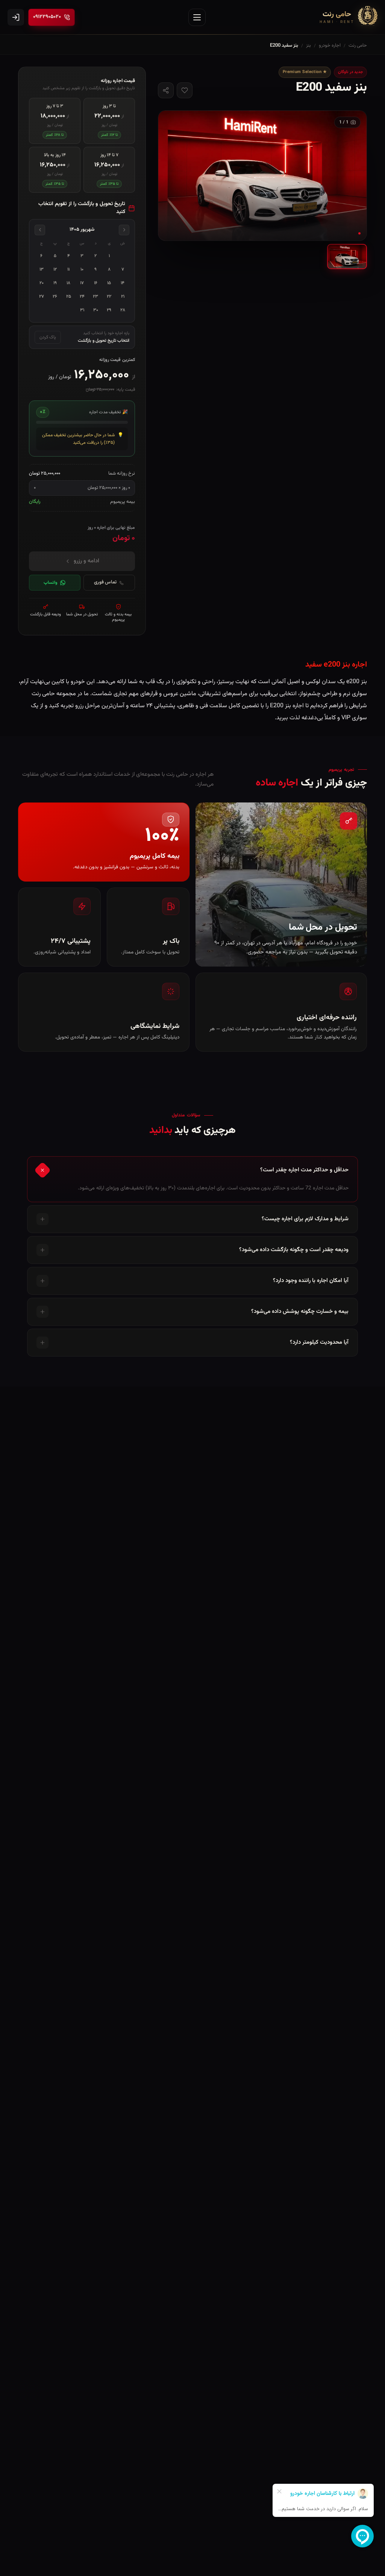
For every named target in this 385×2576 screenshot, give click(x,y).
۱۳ (42, 269)
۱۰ (82, 269)
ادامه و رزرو (86, 561)
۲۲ (109, 297)
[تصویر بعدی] (173, 175)
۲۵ (69, 297)
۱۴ (123, 283)
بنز (308, 46)
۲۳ (95, 297)
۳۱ (82, 310)
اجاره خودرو (330, 46)
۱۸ (68, 283)
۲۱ (123, 297)
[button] (262, 176)
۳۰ (96, 310)
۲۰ (42, 283)
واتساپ (51, 583)
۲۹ (109, 310)
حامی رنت (358, 46)
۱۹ (55, 283)
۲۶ (55, 297)
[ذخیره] (185, 90)
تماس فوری (105, 582)
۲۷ (42, 297)
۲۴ (82, 297)
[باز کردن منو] (197, 17)
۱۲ (55, 269)
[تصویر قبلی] (352, 175)
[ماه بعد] (40, 230)
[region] (262, 176)
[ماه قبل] (124, 230)
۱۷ (82, 283)
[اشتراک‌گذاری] (166, 90)
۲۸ (123, 310)
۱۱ (68, 269)
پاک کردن (48, 337)
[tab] (347, 256)
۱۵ (109, 283)
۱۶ (96, 283)
